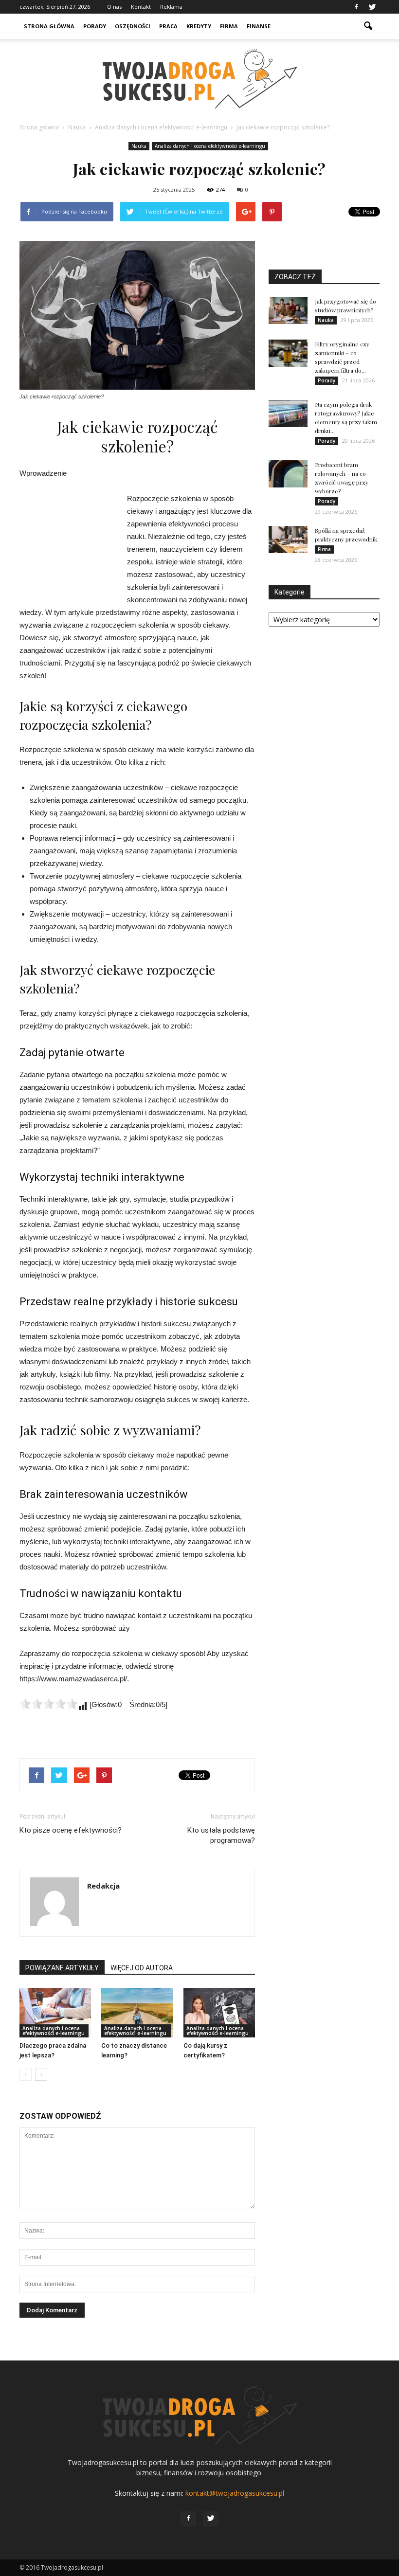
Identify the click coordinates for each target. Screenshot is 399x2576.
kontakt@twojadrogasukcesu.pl (235, 2493)
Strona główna (49, 26)
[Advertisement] (68, 545)
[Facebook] (356, 7)
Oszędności (133, 26)
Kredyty (199, 26)
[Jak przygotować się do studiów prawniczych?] (288, 310)
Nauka (139, 146)
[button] (368, 26)
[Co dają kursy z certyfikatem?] (219, 2012)
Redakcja (103, 1886)
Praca (168, 26)
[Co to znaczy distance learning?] (137, 2012)
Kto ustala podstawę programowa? (221, 1835)
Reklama (171, 7)
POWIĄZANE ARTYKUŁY (62, 1968)
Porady (95, 26)
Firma (229, 26)
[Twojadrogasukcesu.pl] (199, 79)
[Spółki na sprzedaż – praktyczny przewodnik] (288, 540)
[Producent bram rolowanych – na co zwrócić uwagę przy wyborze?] (288, 474)
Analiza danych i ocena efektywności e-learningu (210, 146)
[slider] (49, 1704)
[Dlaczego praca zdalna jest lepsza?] (55, 2012)
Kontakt (141, 7)
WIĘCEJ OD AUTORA (142, 1968)
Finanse (259, 26)
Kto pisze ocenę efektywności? (71, 1830)
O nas (114, 7)
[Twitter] (372, 7)
